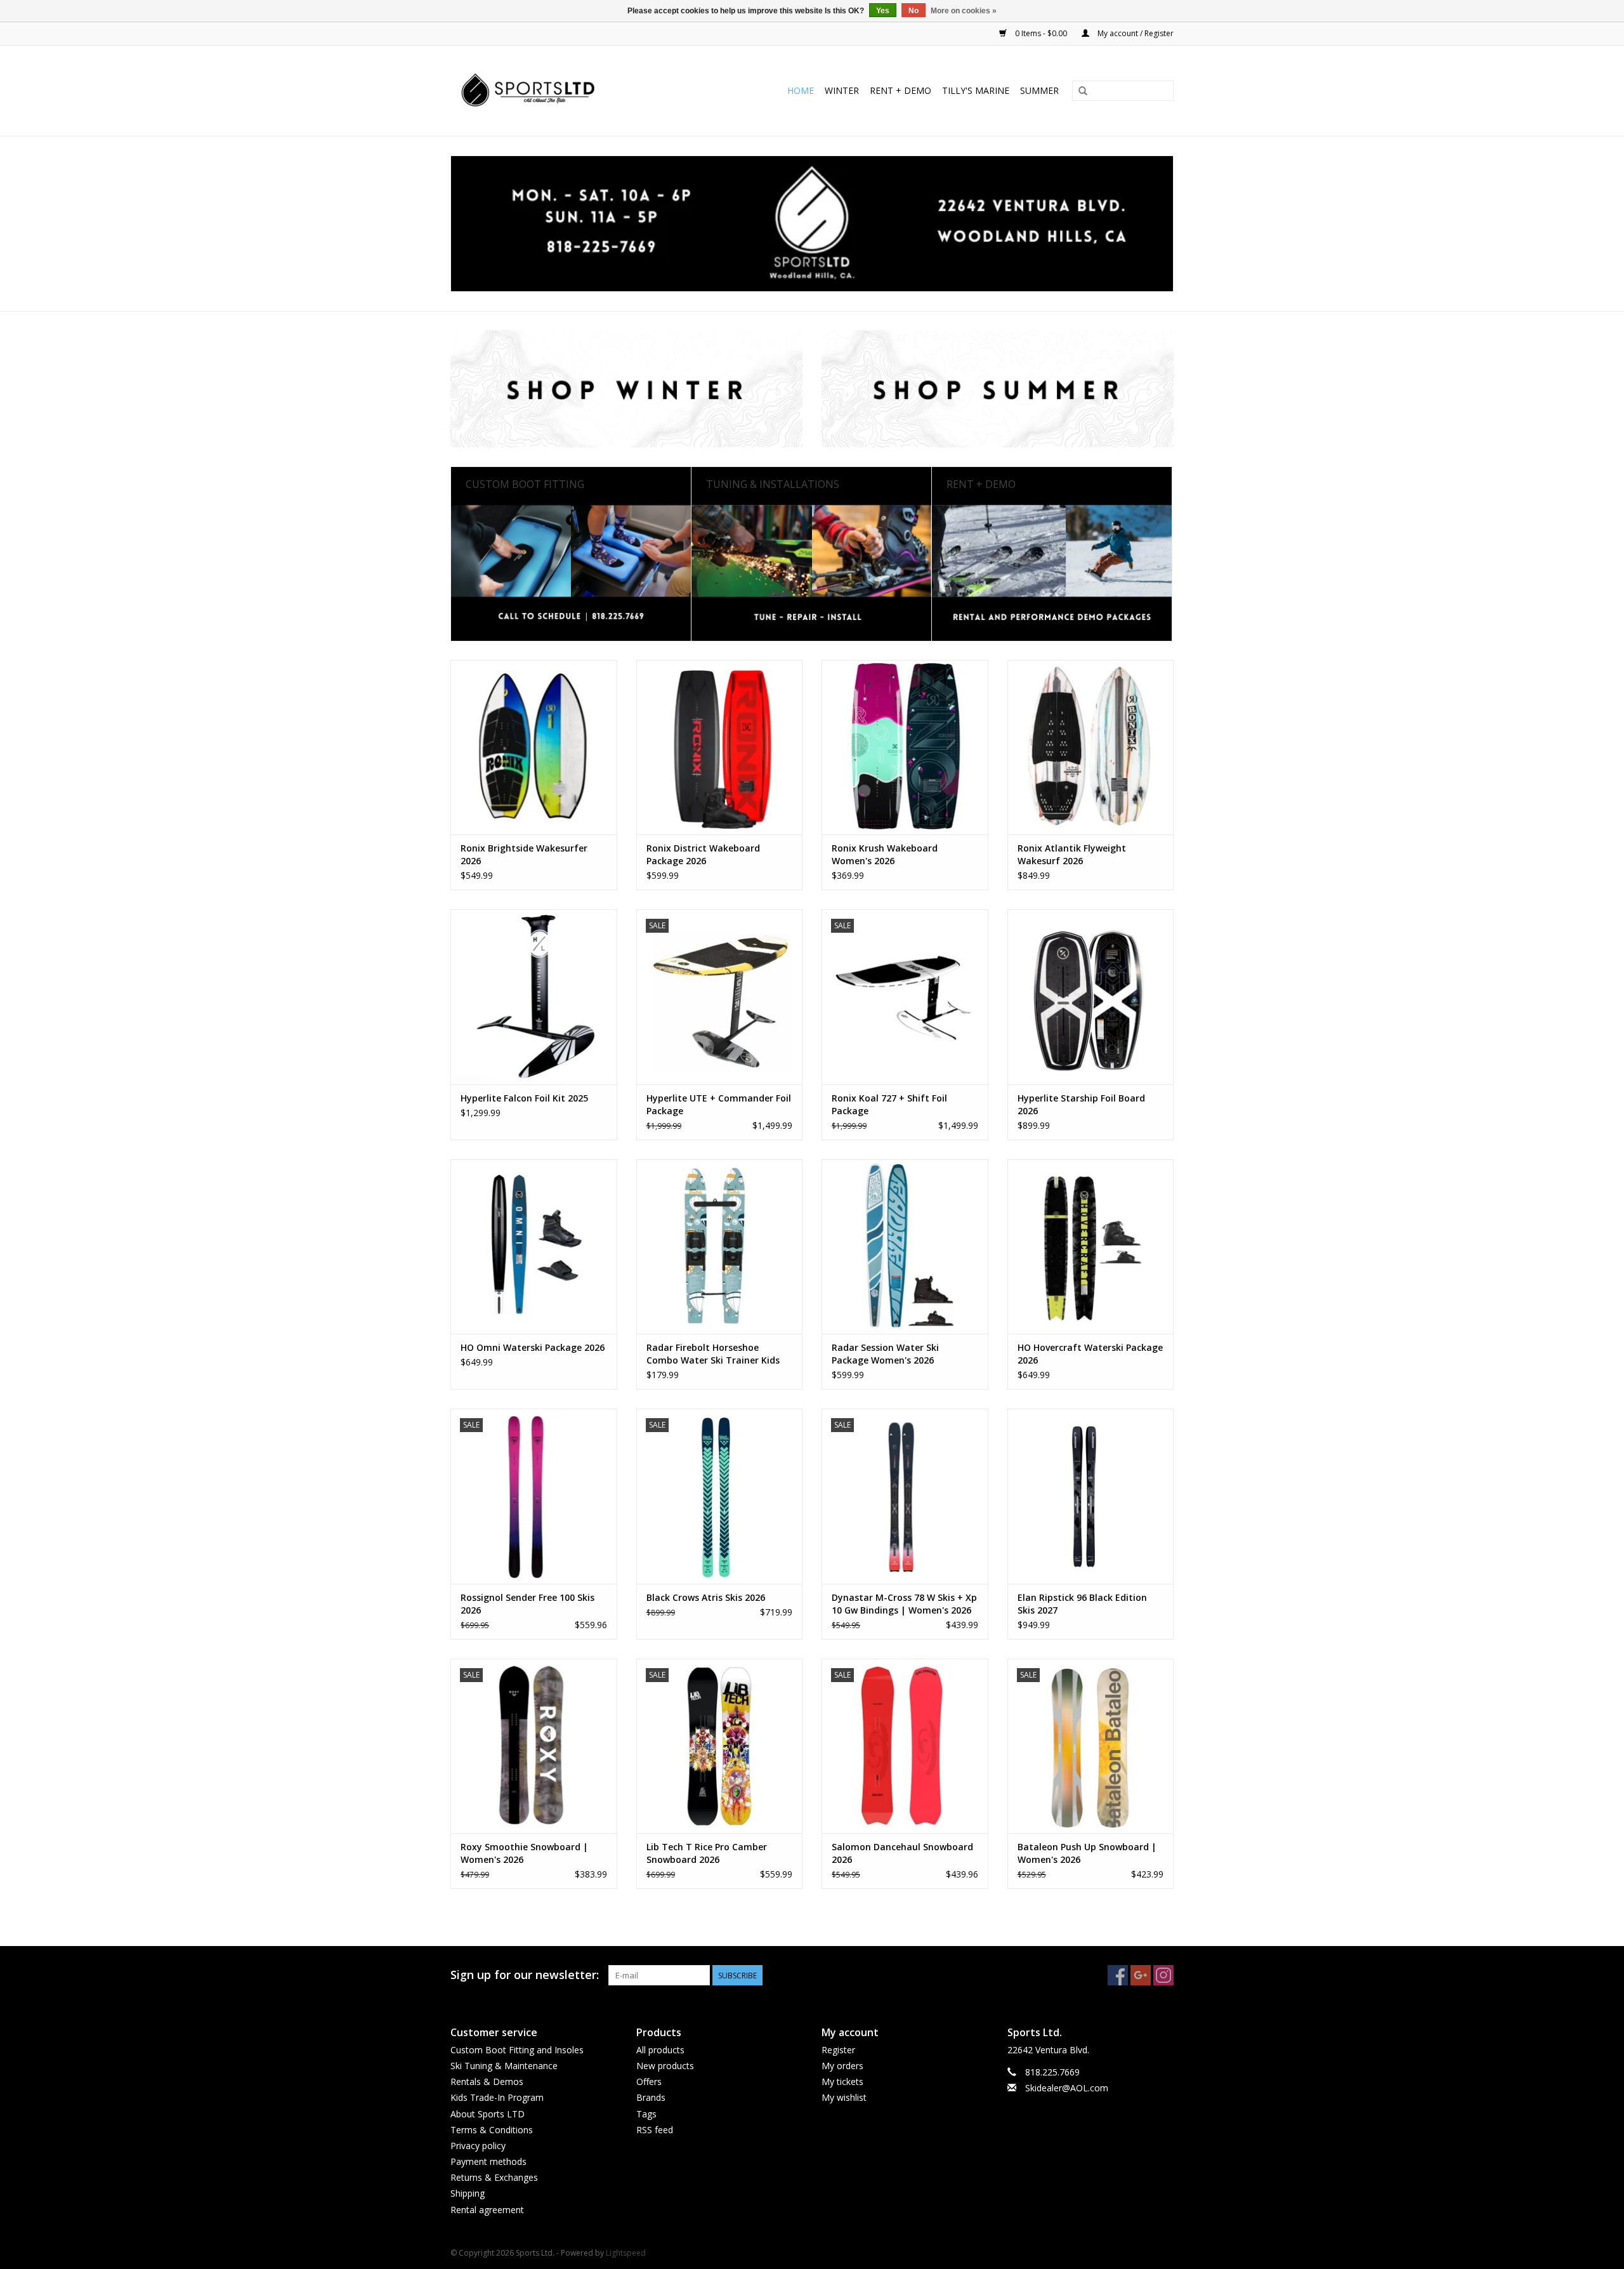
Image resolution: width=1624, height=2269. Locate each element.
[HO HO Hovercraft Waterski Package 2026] (1091, 1246)
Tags (646, 2114)
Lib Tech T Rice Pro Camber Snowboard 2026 (707, 1853)
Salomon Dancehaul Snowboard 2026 (902, 1853)
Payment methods (488, 2161)
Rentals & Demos (487, 2082)
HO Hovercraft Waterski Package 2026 (1090, 1354)
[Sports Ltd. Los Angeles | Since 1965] (553, 91)
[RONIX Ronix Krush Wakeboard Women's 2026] (905, 747)
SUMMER (1039, 90)
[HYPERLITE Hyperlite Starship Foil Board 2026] (1091, 996)
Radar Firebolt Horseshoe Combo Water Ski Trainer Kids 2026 (713, 1354)
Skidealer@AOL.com (1067, 2088)
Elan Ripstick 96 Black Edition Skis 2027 (1082, 1604)
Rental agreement (487, 2210)
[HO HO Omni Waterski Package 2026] (534, 1246)
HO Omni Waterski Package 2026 (533, 1347)
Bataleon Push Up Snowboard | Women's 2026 (1087, 1853)
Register (838, 2050)
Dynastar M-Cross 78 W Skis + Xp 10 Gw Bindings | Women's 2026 (904, 1604)
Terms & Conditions (492, 2130)
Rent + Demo (900, 90)
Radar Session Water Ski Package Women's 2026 (885, 1354)
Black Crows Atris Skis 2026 (706, 1597)
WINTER (842, 90)
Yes (883, 11)
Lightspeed (626, 2253)
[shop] (812, 224)
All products (660, 2050)
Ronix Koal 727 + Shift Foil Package (889, 1104)
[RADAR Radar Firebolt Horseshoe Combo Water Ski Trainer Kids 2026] (720, 1246)
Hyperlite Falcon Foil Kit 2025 (524, 1098)
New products (665, 2066)
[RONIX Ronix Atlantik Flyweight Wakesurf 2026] (1091, 747)
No (913, 11)
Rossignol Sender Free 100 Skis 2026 (527, 1604)
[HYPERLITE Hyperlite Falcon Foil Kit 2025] (534, 996)
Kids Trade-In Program (497, 2097)
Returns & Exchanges (494, 2177)
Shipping (468, 2193)
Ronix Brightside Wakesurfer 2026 (524, 854)
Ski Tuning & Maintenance (504, 2066)
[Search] (1083, 91)
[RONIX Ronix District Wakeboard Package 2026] (720, 747)
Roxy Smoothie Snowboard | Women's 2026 (524, 1853)
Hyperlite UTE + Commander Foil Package (719, 1104)
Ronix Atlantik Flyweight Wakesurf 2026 (1072, 854)
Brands (651, 2097)
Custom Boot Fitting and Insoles (517, 2050)
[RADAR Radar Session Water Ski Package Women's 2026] (905, 1246)
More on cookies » (964, 11)
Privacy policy (478, 2146)
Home (801, 90)
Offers (649, 2082)
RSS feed (655, 2130)
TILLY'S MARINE (976, 90)
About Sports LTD (488, 2114)
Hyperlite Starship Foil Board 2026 (1081, 1104)
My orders (842, 2066)
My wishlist (844, 2097)
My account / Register (1135, 33)
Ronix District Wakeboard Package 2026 (703, 854)
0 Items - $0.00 (1041, 33)
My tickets (842, 2082)
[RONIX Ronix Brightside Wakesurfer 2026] (534, 747)
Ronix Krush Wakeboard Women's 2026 (885, 854)
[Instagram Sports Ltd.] (1163, 1975)
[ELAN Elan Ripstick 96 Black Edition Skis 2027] (1091, 1496)
